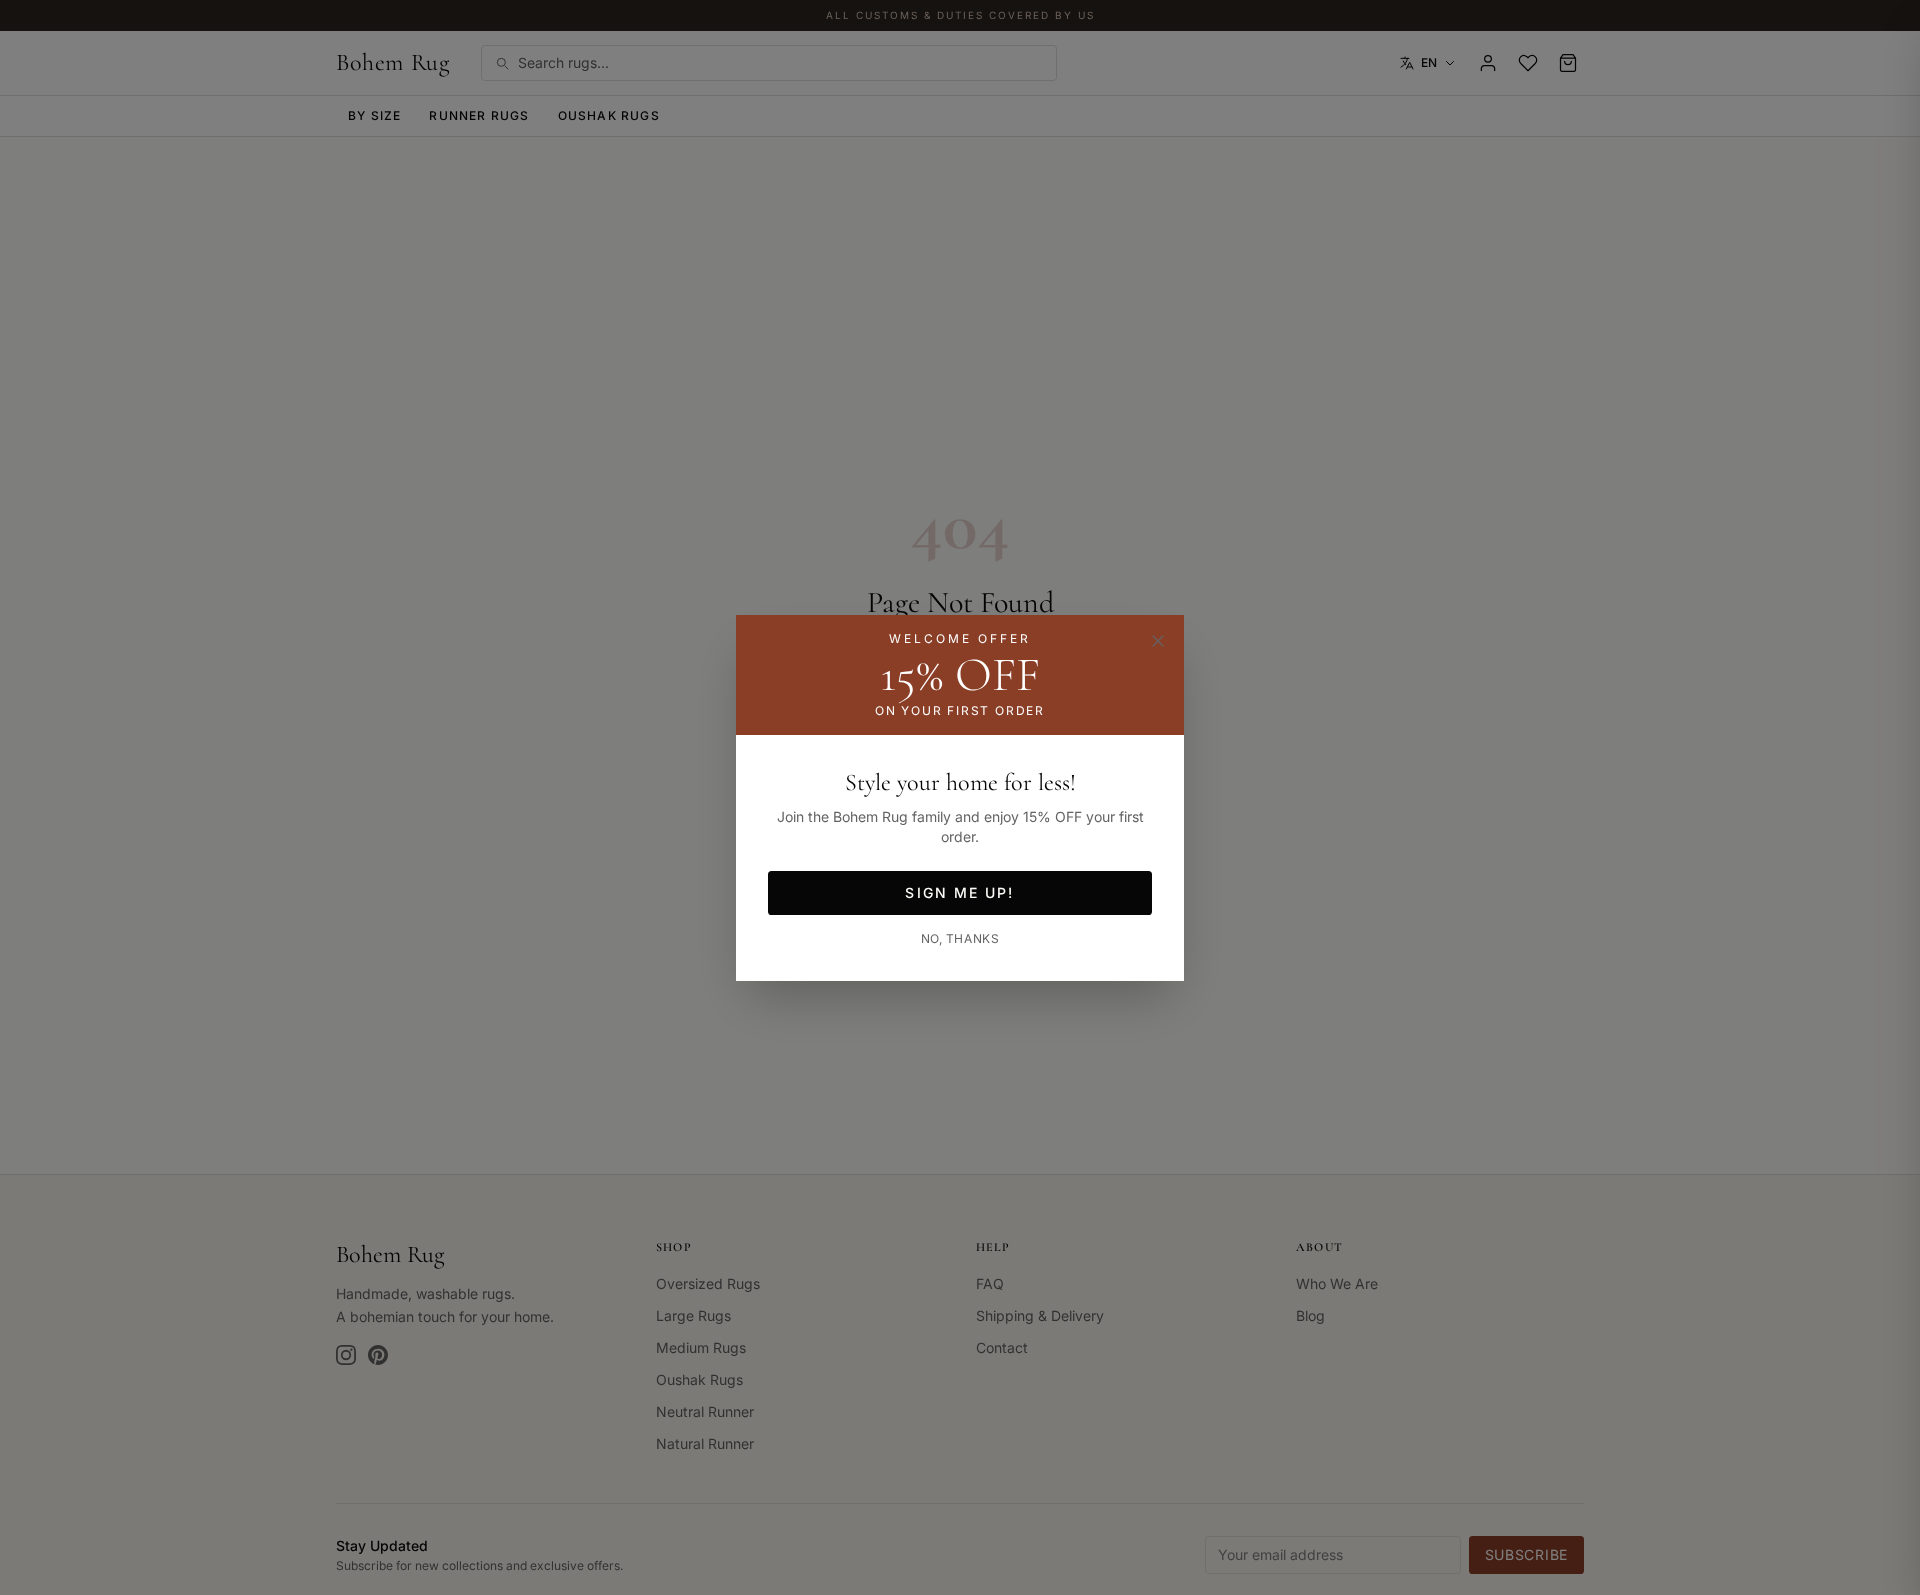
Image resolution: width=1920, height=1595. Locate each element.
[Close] (1158, 641)
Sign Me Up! (959, 892)
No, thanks (960, 938)
